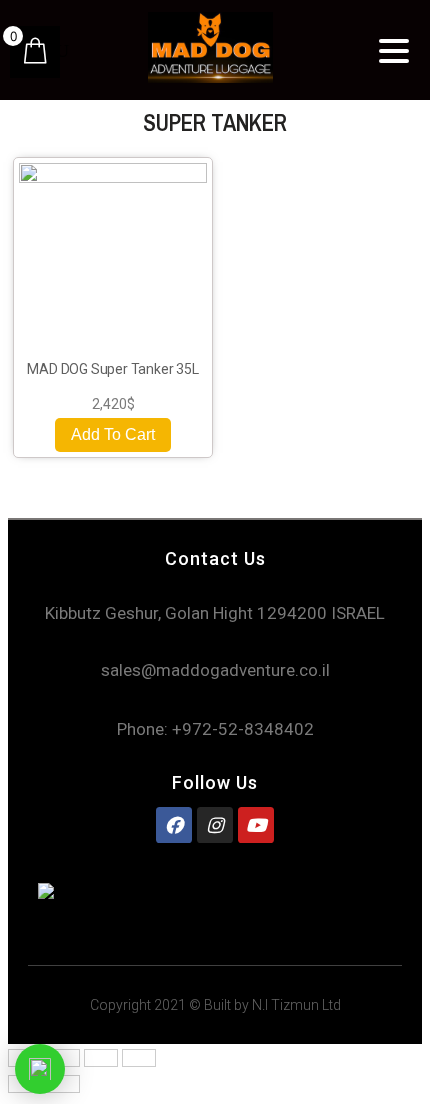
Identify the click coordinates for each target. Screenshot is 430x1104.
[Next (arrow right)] (63, 1084)
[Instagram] (215, 825)
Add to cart (113, 434)
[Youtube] (256, 825)
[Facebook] (174, 825)
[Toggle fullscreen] (101, 1058)
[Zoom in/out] (139, 1058)
